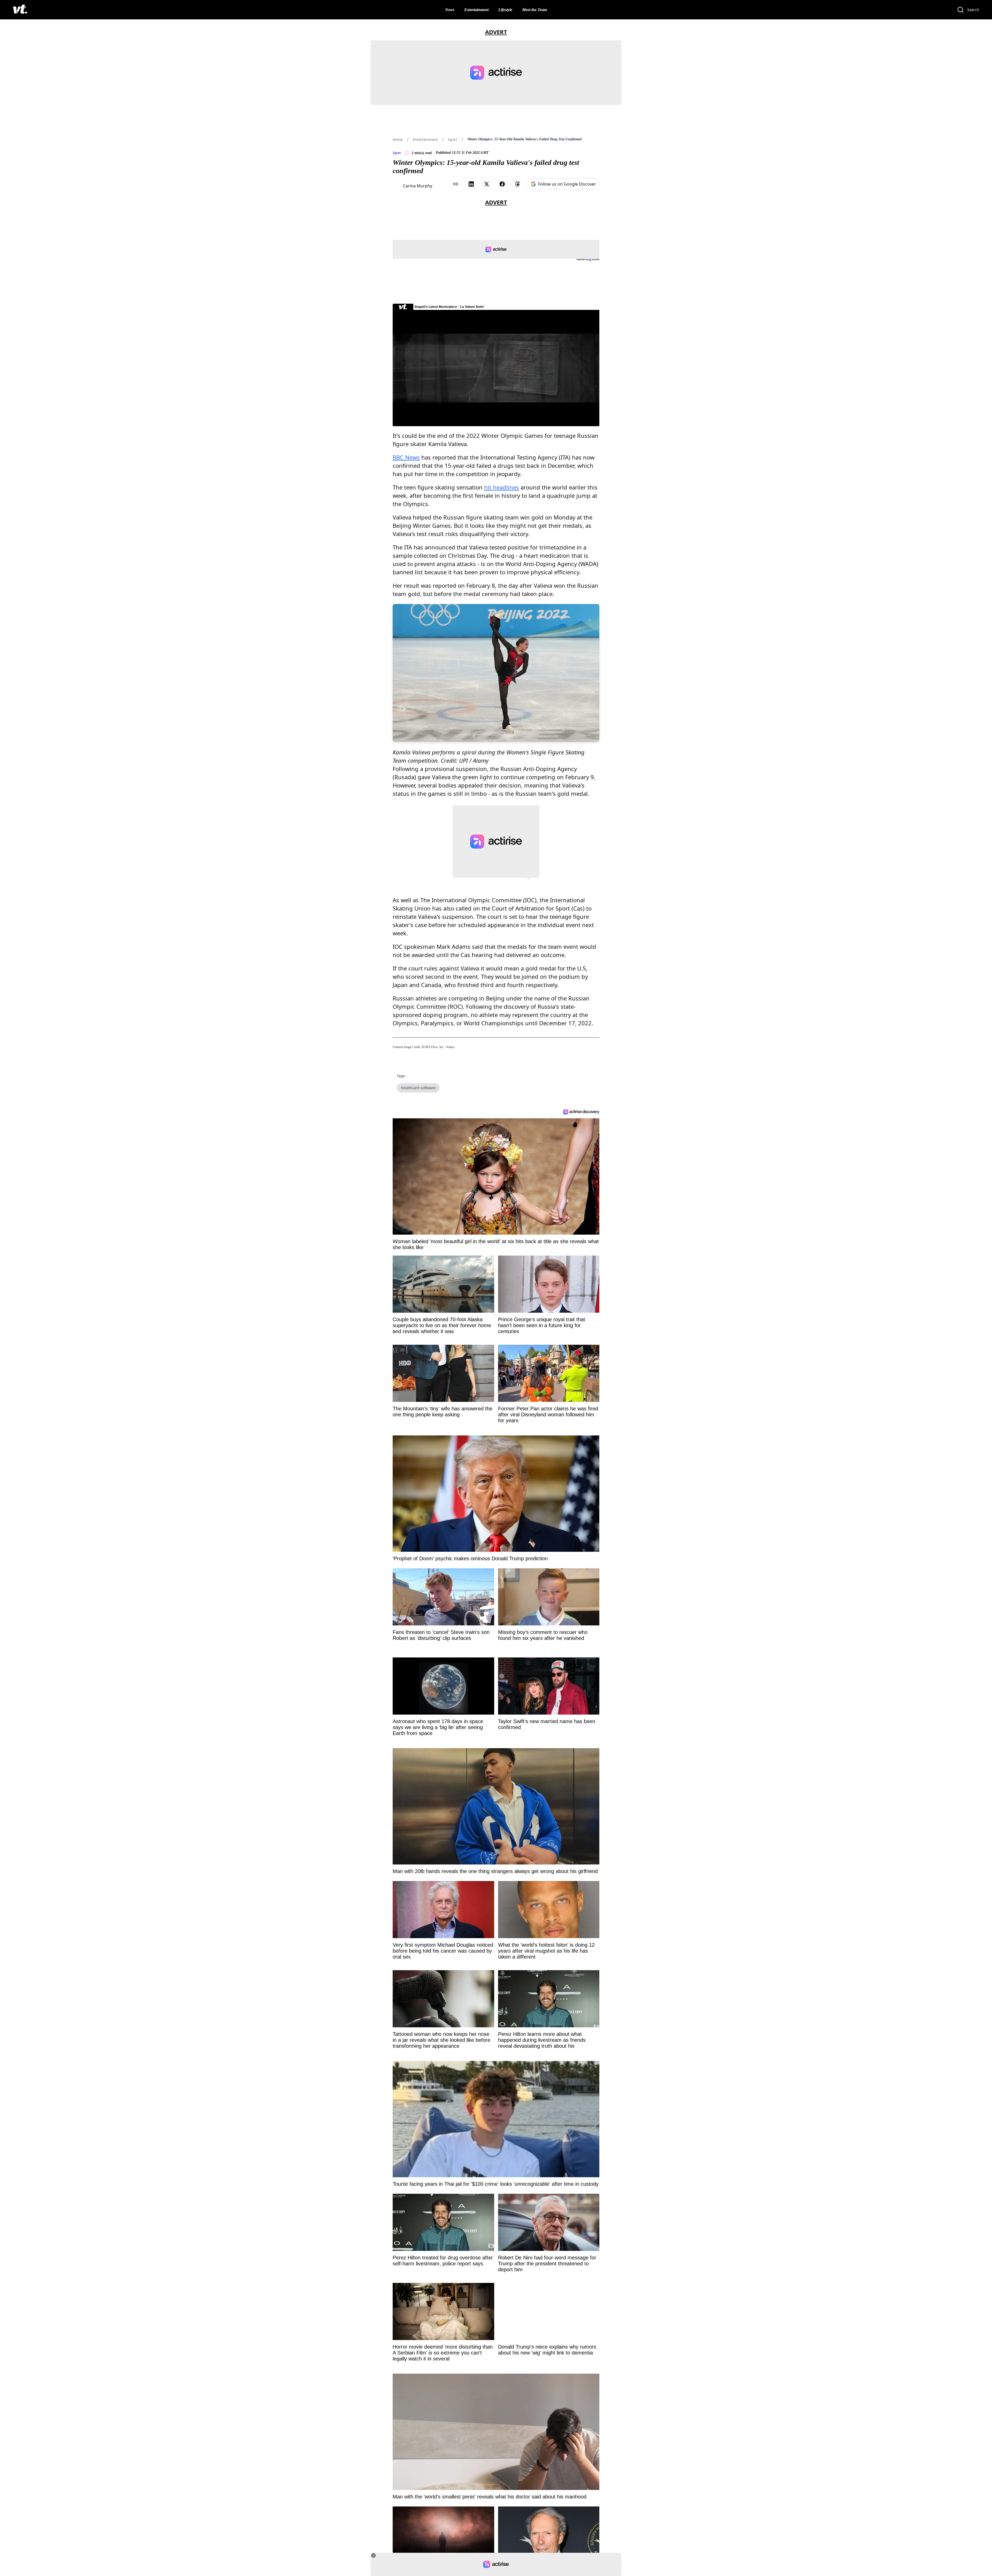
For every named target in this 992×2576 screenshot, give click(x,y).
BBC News (406, 457)
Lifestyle (505, 10)
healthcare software (418, 1088)
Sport (453, 139)
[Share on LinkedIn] (471, 184)
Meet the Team (534, 10)
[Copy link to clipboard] (456, 184)
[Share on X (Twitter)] (487, 184)
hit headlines (502, 487)
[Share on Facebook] (502, 184)
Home (398, 139)
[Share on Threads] (518, 184)
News (450, 10)
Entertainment (476, 10)
